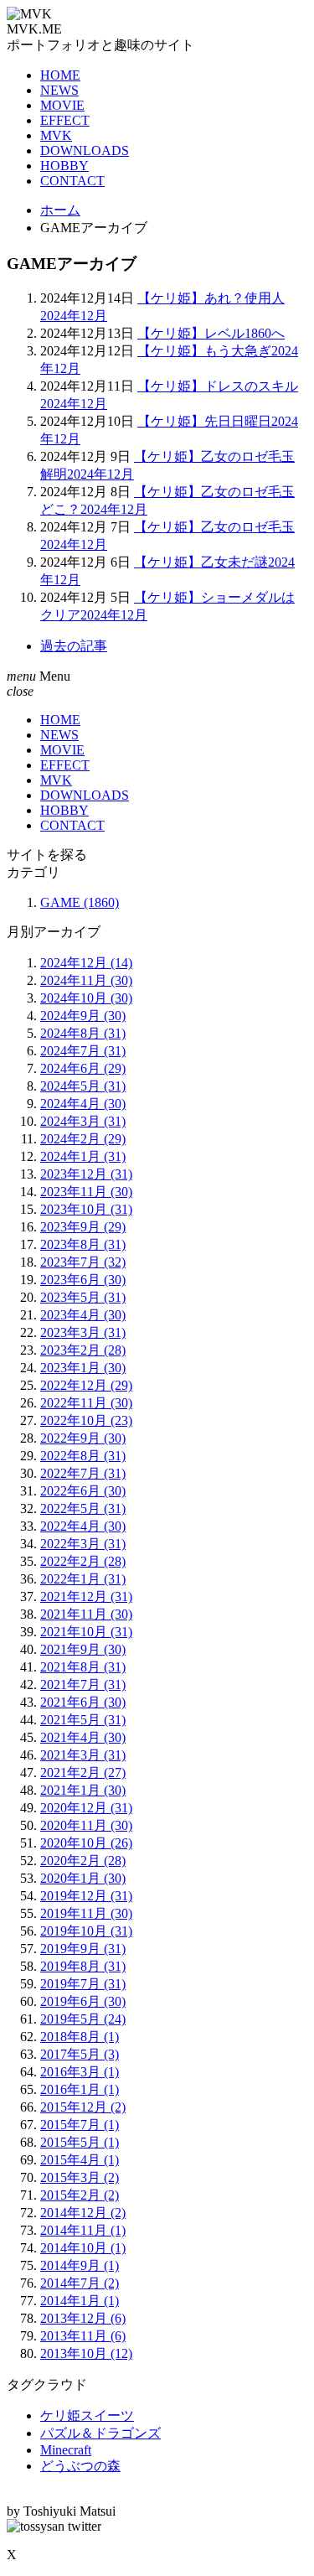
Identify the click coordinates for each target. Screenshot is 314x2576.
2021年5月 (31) (83, 1720)
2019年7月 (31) (83, 1984)
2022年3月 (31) (83, 1544)
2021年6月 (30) (83, 1702)
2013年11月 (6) (83, 2336)
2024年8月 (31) (83, 1033)
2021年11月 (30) (86, 1614)
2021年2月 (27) (83, 1773)
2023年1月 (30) (83, 1368)
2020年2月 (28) (83, 1861)
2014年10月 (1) (83, 2248)
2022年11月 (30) (86, 1403)
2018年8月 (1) (80, 2037)
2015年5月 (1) (80, 2142)
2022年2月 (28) (83, 1561)
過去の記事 (74, 646)
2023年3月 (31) (83, 1332)
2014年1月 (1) (80, 2301)
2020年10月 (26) (86, 1843)
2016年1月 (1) (80, 2089)
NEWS (59, 90)
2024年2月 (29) (83, 1139)
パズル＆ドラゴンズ (100, 2433)
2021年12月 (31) (86, 1596)
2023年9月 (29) (83, 1227)
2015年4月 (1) (80, 2160)
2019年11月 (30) (86, 1913)
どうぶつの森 (80, 2466)
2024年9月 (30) (83, 1016)
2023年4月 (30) (83, 1315)
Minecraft (66, 2450)
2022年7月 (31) (83, 1473)
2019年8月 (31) (83, 1966)
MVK (56, 135)
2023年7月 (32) (83, 1262)
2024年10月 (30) (86, 998)
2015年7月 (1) (80, 2125)
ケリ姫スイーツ (87, 2415)
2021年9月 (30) (83, 1649)
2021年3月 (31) (83, 1755)
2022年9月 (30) (83, 1438)
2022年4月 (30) (83, 1526)
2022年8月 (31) (83, 1456)
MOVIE (62, 105)
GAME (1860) (80, 902)
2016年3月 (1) (80, 2072)
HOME (60, 75)
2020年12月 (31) (86, 1808)
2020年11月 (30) (86, 1825)
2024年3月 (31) (83, 1121)
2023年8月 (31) (83, 1244)
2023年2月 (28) (83, 1350)
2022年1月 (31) (83, 1579)
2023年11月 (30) (86, 1192)
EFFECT (65, 120)
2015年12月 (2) (83, 2107)
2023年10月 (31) (86, 1209)
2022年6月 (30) (83, 1491)
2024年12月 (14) (86, 963)
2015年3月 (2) (80, 2177)
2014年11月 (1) (83, 2230)
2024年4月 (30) (83, 1104)
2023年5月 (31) (83, 1297)
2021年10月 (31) (86, 1632)
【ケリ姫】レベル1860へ (211, 333)
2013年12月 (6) (83, 2318)
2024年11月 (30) (86, 980)
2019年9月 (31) (83, 1949)
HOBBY (64, 166)
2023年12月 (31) (86, 1174)
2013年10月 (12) (86, 2353)
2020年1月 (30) (83, 1878)
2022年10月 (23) (86, 1420)
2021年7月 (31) (83, 1685)
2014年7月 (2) (80, 2283)
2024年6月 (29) (83, 1068)
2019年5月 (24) (83, 2019)
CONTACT (72, 181)
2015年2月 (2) (80, 2195)
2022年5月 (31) (83, 1508)
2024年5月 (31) (83, 1086)
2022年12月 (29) (86, 1385)
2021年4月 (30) (83, 1737)
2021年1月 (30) (83, 1790)
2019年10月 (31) (86, 1931)
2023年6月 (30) (83, 1280)
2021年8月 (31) (83, 1667)
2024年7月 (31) (83, 1051)
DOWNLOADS (85, 150)
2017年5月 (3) (80, 2054)
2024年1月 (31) (83, 1156)
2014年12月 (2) (83, 2213)
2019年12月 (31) (86, 1896)
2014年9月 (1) (80, 2265)
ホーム (60, 210)
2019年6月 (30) (83, 2001)
